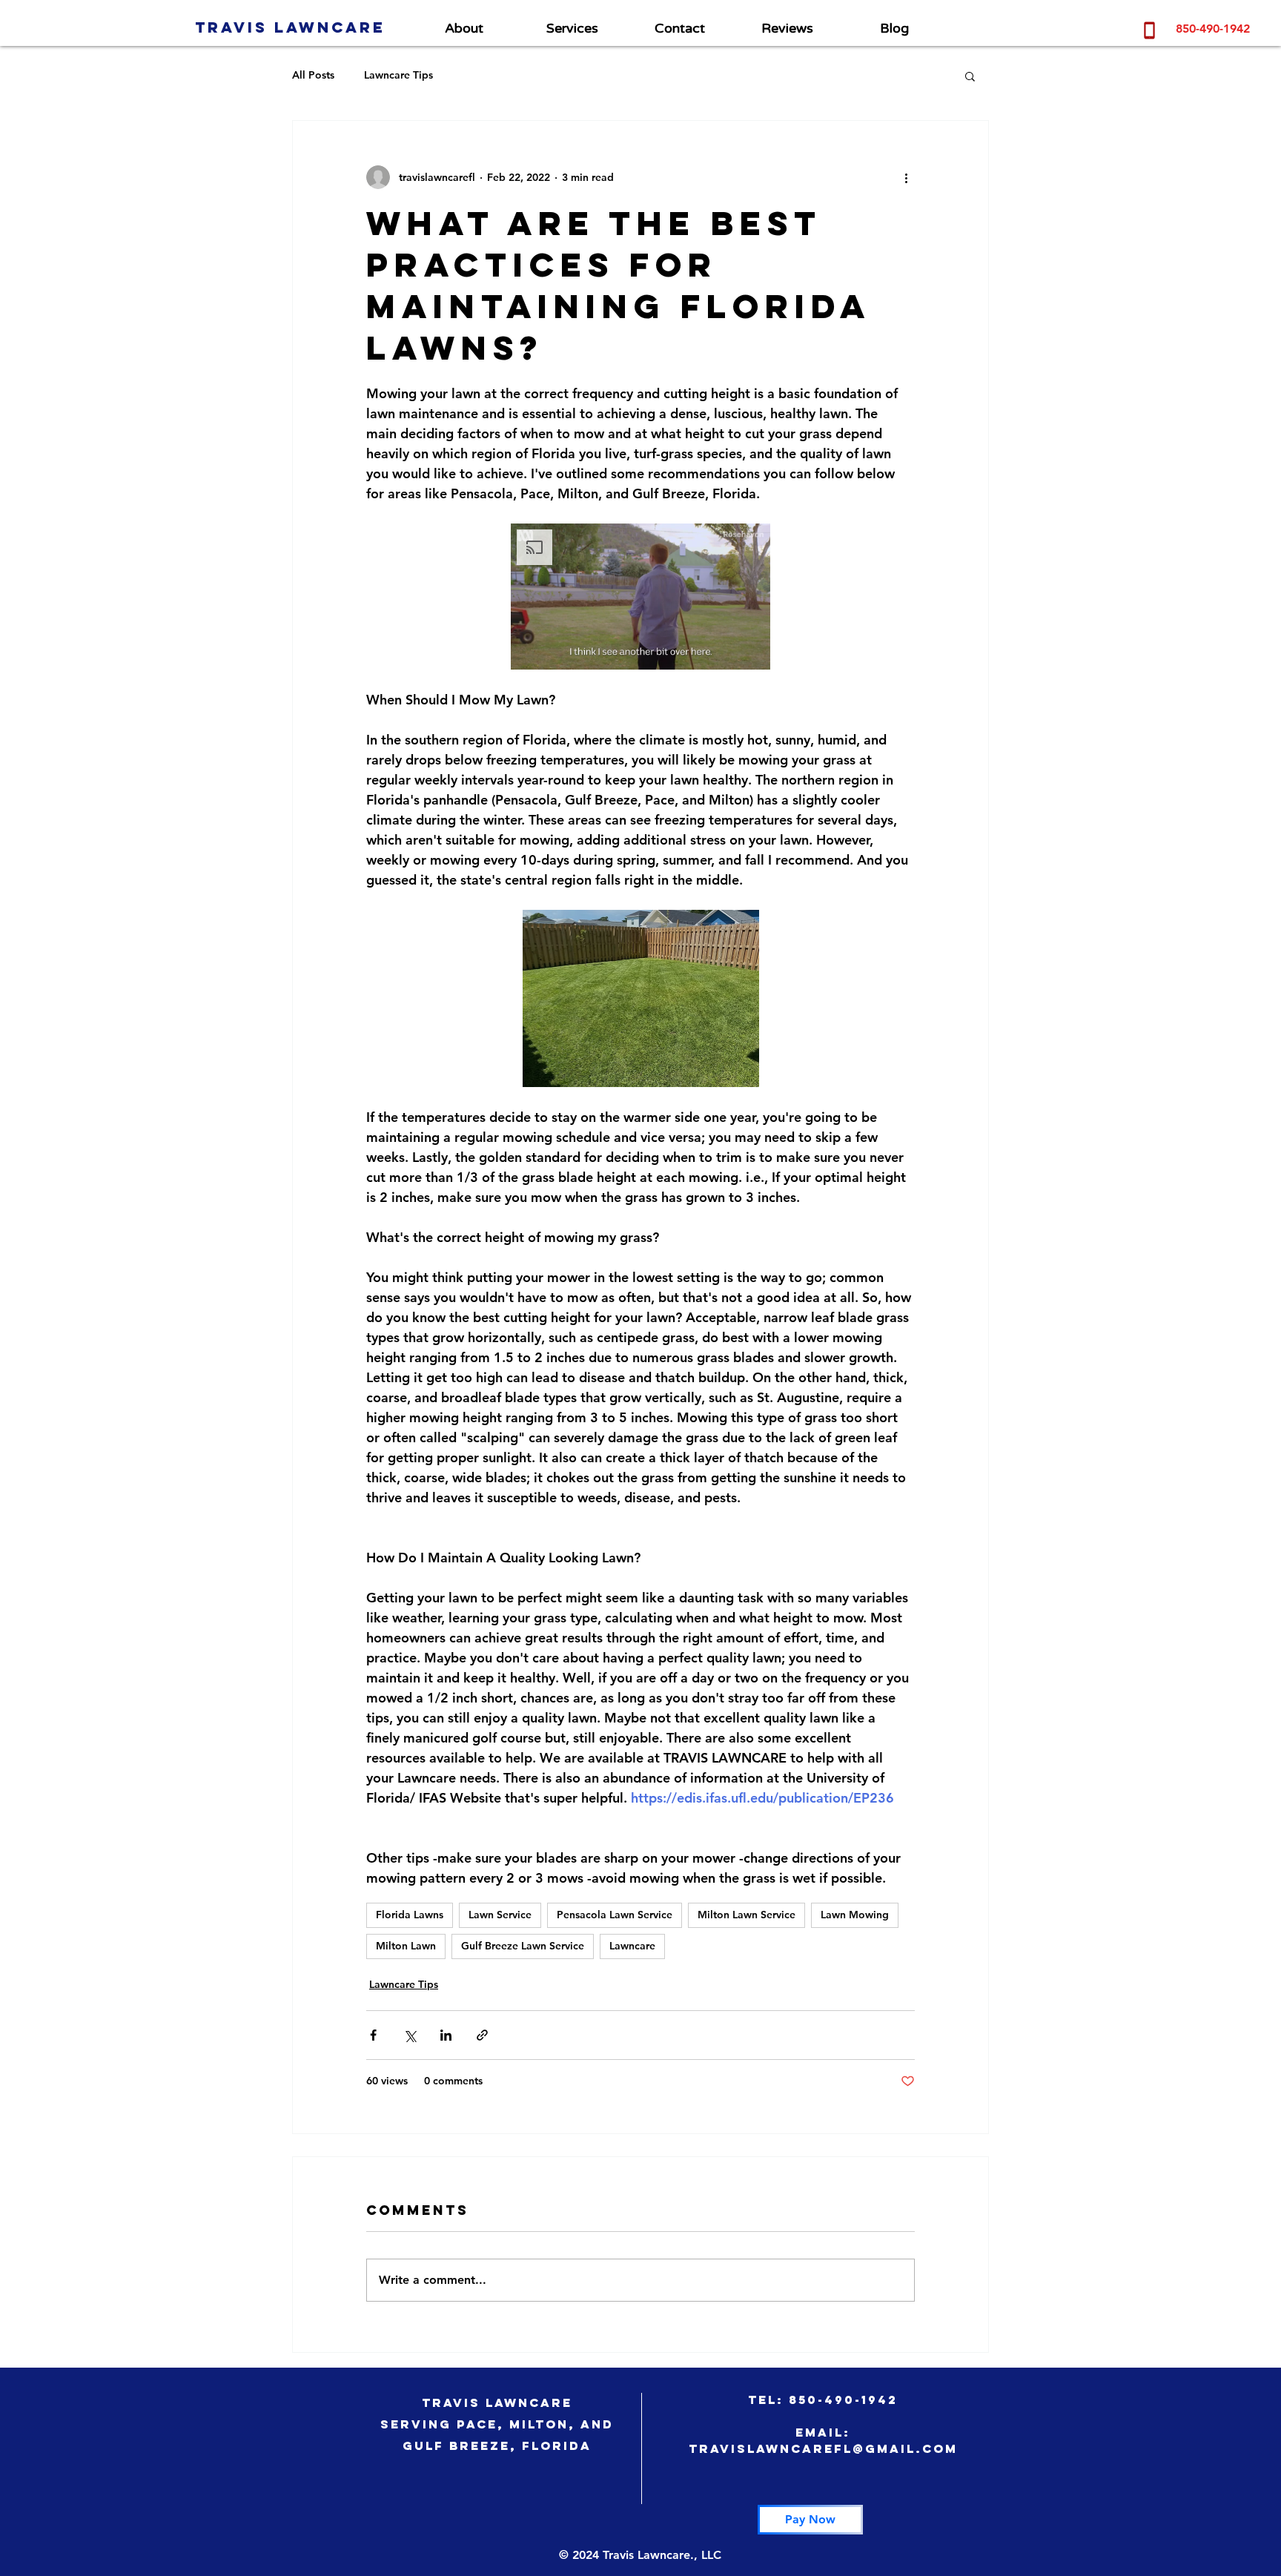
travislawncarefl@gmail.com (823, 2448)
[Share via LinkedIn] (446, 2035)
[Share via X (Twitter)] (410, 2035)
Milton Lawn (406, 1946)
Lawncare (632, 1946)
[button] (970, 76)
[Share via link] (482, 2035)
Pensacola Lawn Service (615, 1915)
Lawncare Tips (398, 75)
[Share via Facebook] (373, 2035)
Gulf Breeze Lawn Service (523, 1946)
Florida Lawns (410, 1915)
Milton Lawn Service (747, 1915)
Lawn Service (500, 1915)
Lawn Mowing (855, 1915)
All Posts (313, 75)
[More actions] (906, 177)
